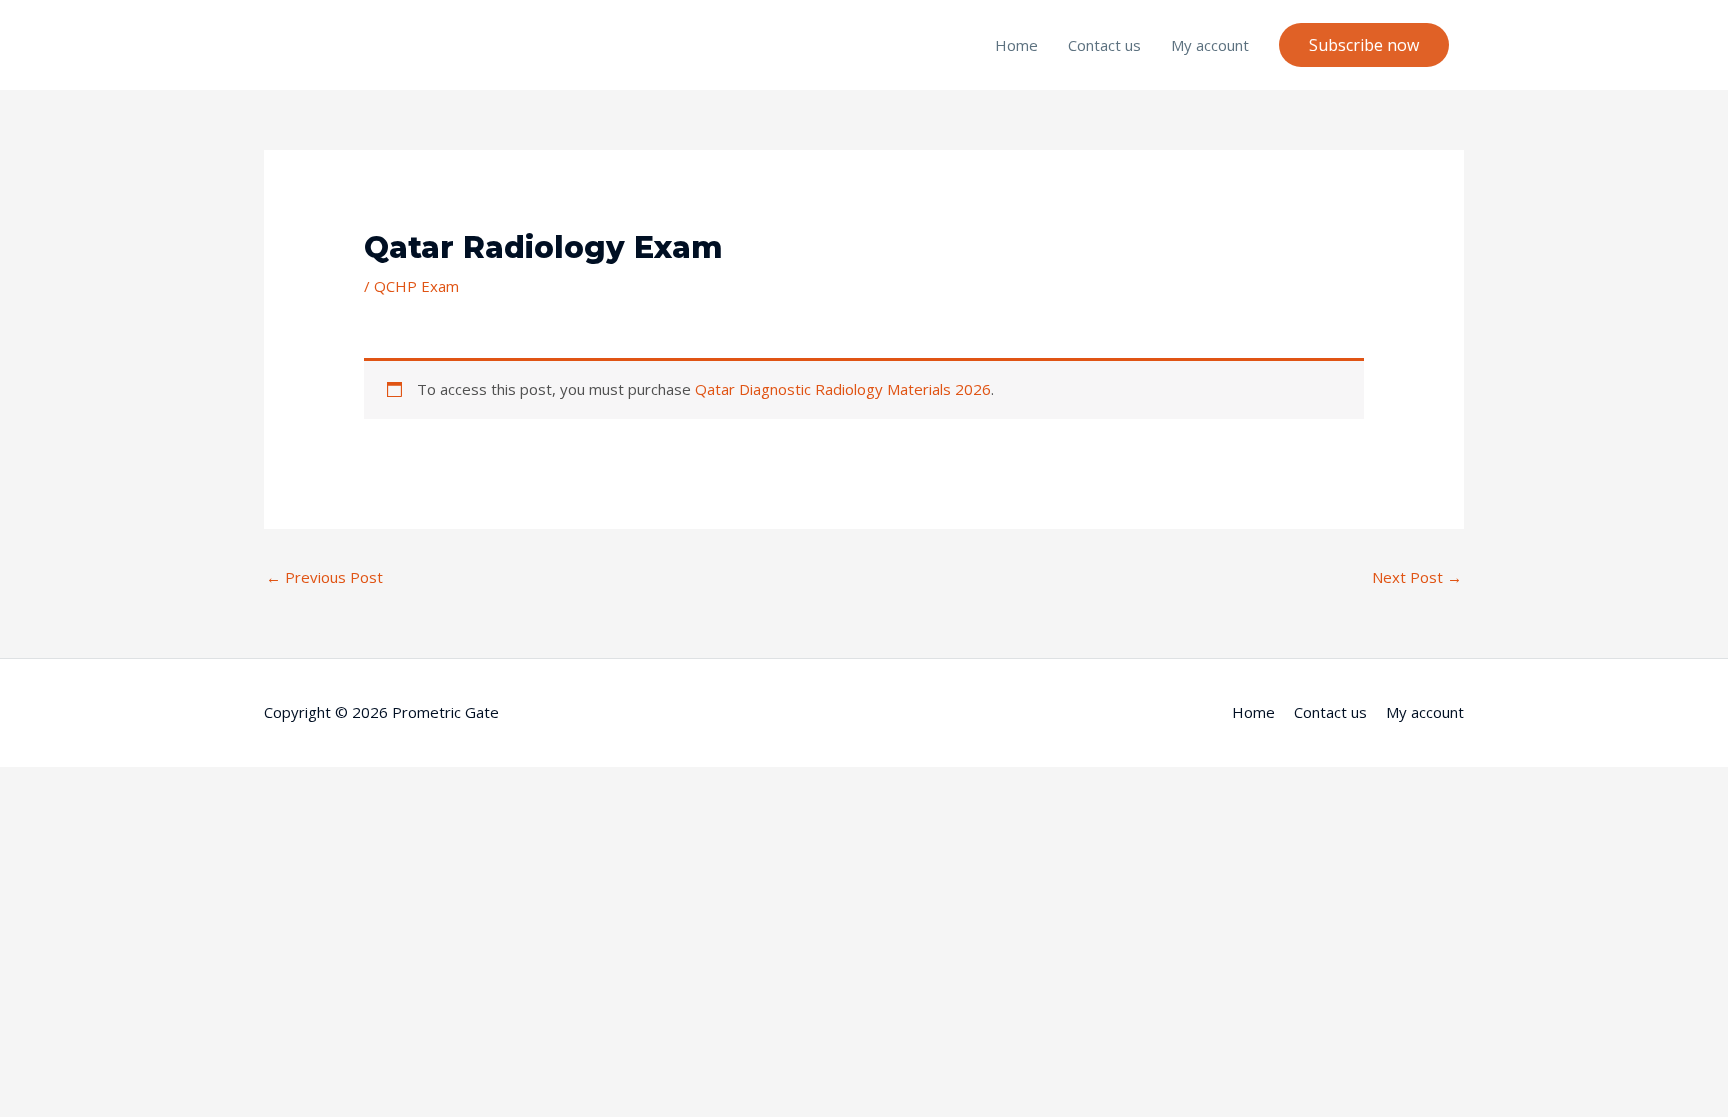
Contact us (1104, 45)
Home (1016, 45)
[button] (1364, 45)
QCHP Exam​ (416, 286)
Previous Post (324, 577)
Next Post (1417, 577)
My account (1210, 45)
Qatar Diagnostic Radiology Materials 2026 (843, 389)
